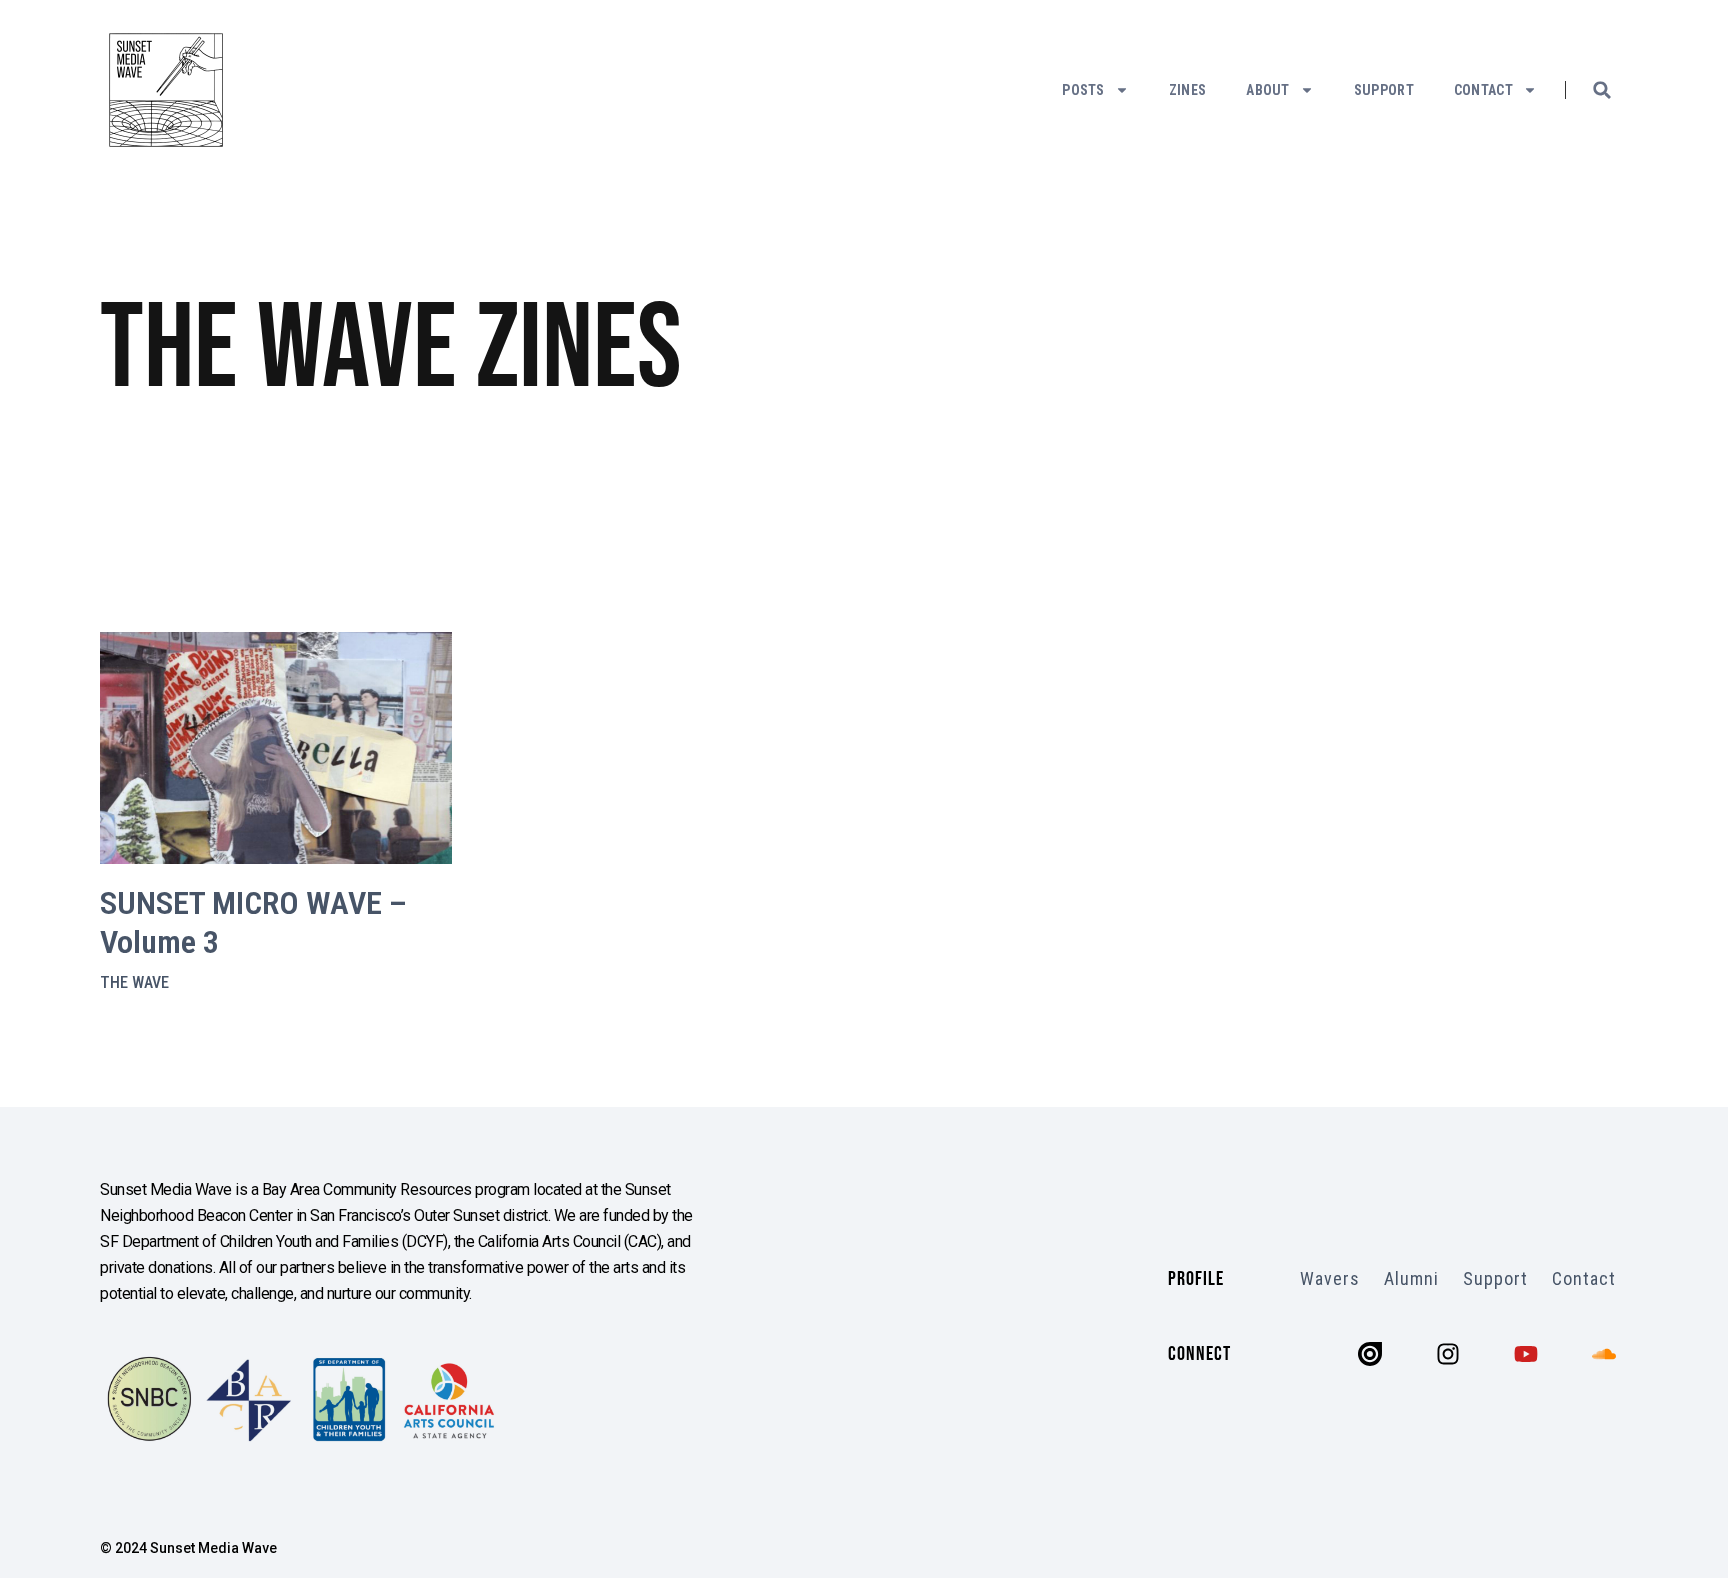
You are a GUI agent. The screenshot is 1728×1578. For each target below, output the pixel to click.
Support (1384, 90)
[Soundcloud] (1604, 1354)
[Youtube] (1526, 1354)
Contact (1483, 90)
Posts (1083, 90)
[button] (1602, 90)
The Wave (134, 982)
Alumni (1411, 1278)
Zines (1188, 90)
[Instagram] (1448, 1354)
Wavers (1330, 1278)
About (1268, 90)
